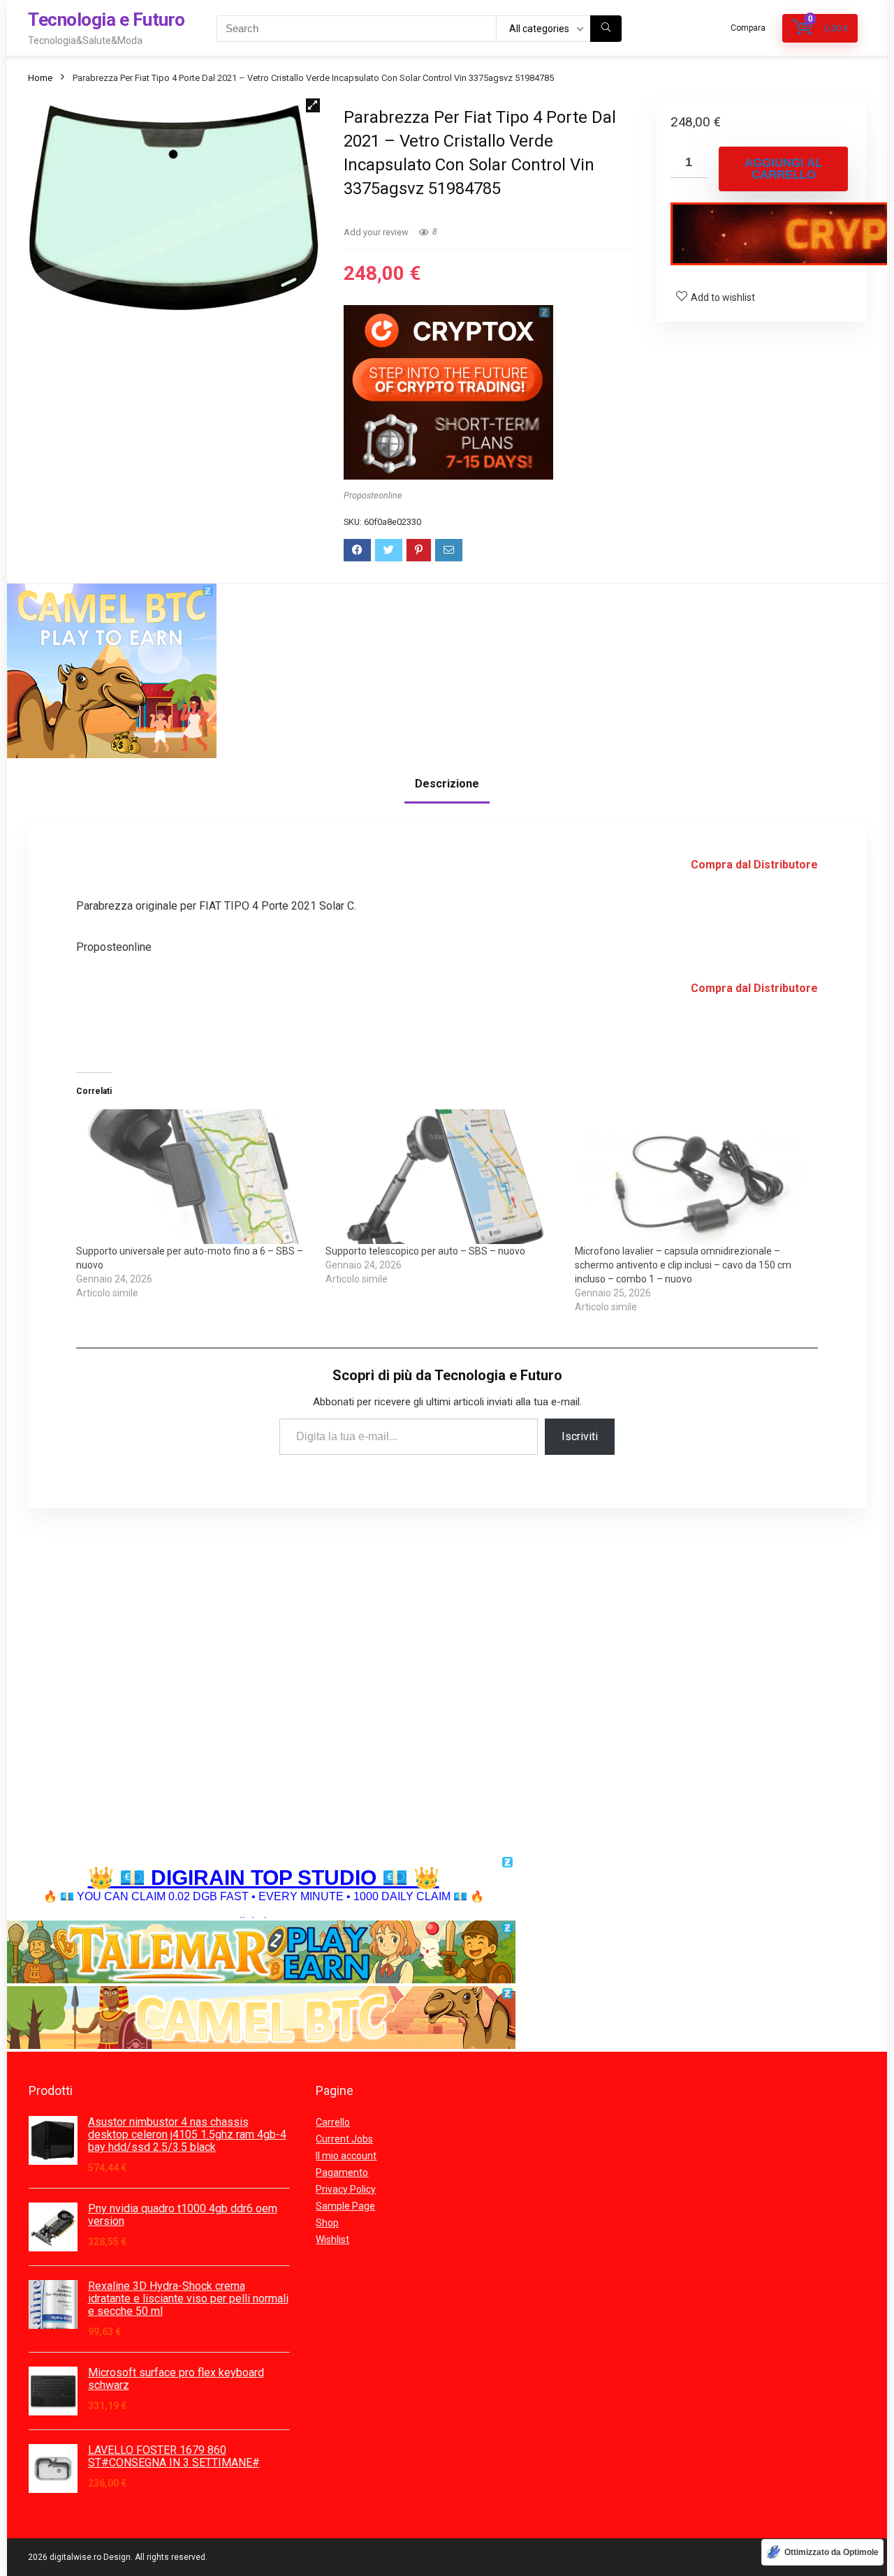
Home (40, 78)
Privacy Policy (346, 2189)
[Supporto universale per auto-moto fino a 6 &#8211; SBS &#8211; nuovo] (194, 1176)
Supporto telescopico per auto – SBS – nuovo (425, 1251)
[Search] (606, 29)
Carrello (333, 2122)
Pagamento (342, 2172)
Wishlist (332, 2240)
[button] (313, 105)
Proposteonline (373, 495)
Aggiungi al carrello (783, 169)
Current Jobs (344, 2139)
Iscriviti (580, 1436)
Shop (327, 2223)
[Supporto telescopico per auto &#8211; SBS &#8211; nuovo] (443, 1176)
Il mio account (346, 2156)
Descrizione (447, 784)
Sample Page (345, 2206)
